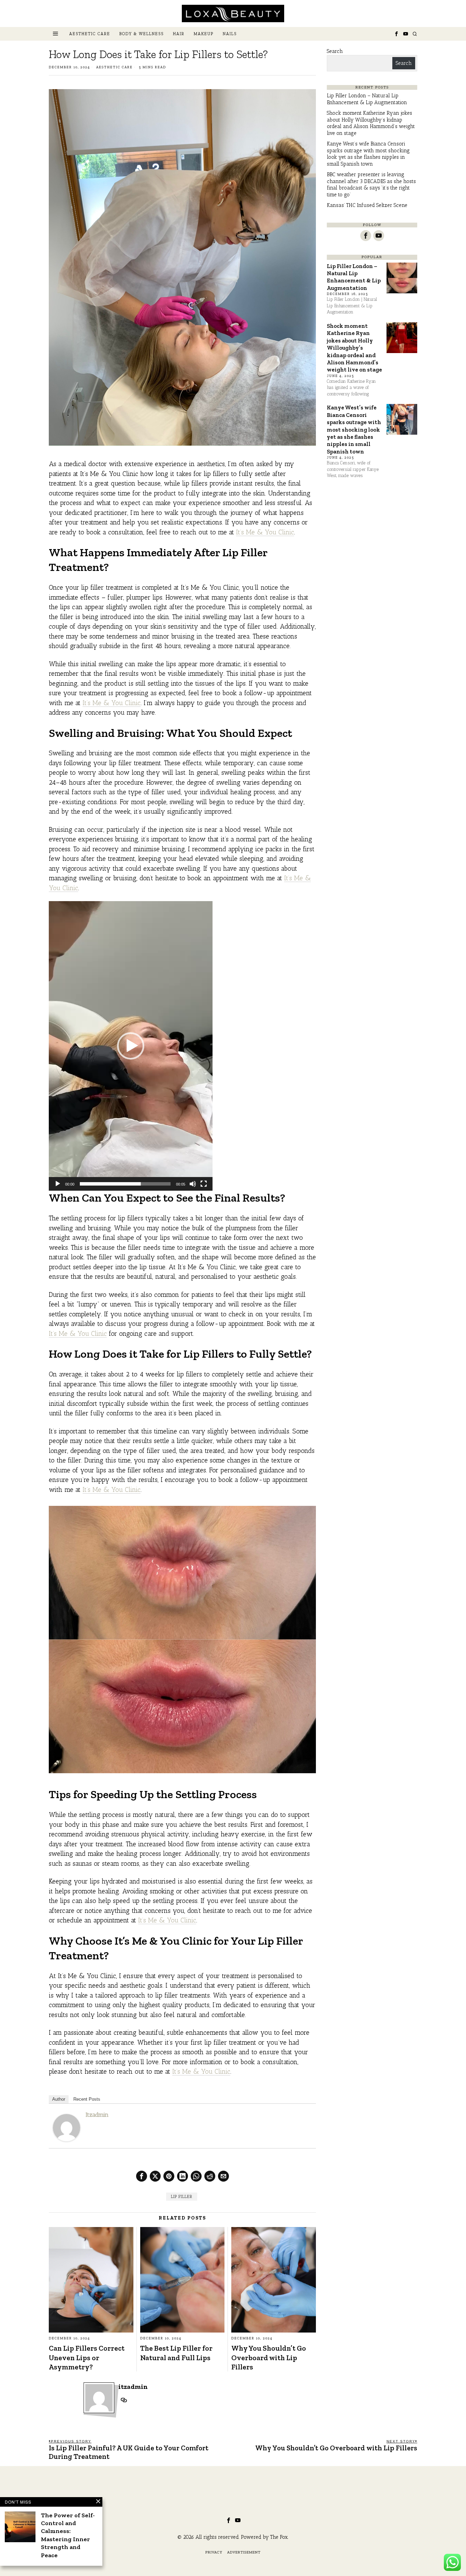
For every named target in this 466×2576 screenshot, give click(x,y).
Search (335, 51)
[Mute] (193, 1184)
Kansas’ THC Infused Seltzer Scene (367, 205)
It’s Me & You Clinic (265, 532)
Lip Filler (182, 2197)
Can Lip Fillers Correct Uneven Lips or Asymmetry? (87, 2357)
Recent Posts (87, 2099)
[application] (131, 1046)
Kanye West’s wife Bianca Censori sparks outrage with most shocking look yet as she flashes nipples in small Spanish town (368, 154)
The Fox (279, 2537)
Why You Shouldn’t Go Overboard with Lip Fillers (269, 2357)
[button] (131, 1046)
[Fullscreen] (204, 1184)
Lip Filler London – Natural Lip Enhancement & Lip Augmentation (367, 99)
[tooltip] (396, 34)
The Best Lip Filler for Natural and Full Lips (176, 2353)
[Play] (58, 1184)
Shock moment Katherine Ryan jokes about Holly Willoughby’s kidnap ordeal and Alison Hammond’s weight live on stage (371, 123)
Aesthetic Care (114, 67)
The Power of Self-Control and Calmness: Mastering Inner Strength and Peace (68, 2535)
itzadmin (97, 2115)
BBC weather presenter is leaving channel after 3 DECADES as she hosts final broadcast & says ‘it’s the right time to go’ (371, 185)
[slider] (125, 1184)
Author (59, 2099)
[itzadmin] (67, 2127)
